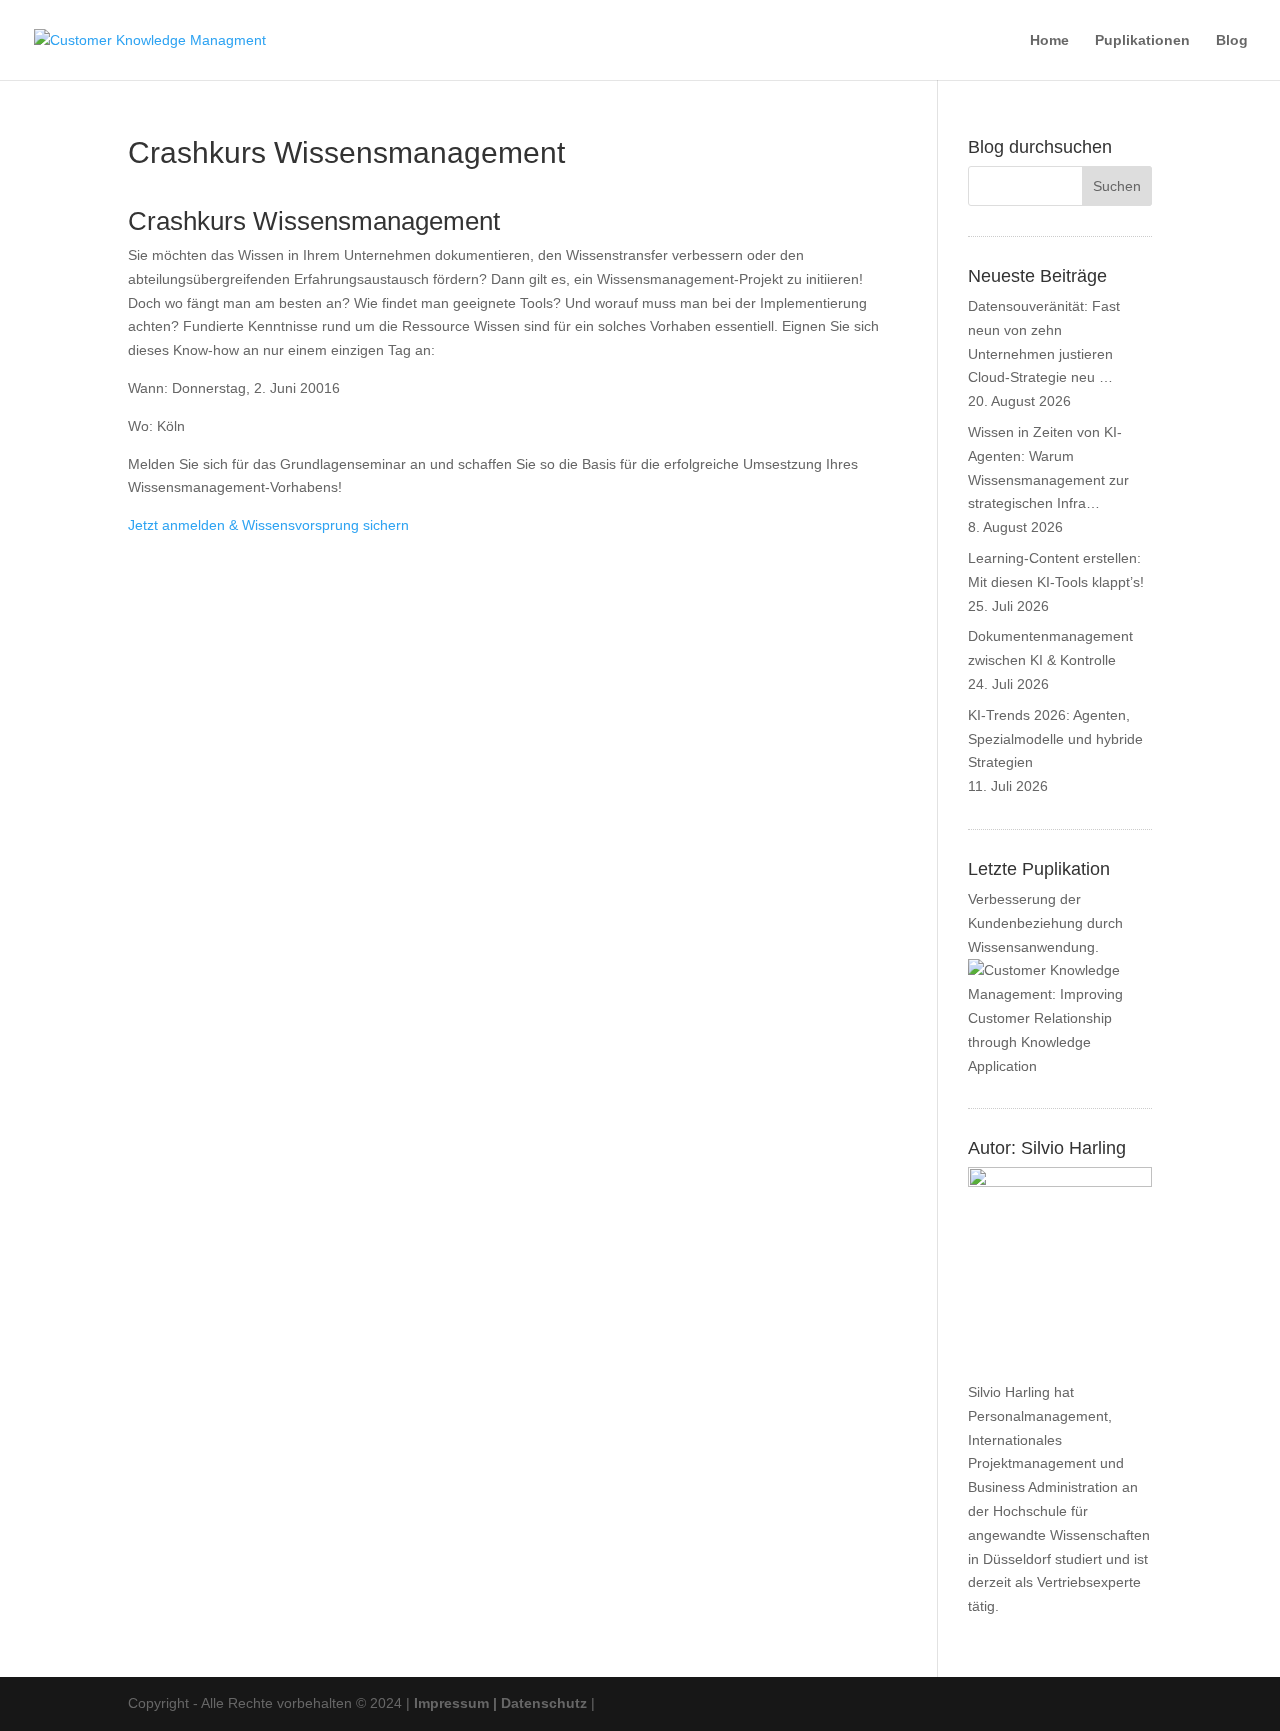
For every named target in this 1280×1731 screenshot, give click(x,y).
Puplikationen (1142, 40)
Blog (1232, 40)
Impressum (451, 1703)
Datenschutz (544, 1703)
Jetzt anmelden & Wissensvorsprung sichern (268, 525)
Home (1049, 40)
